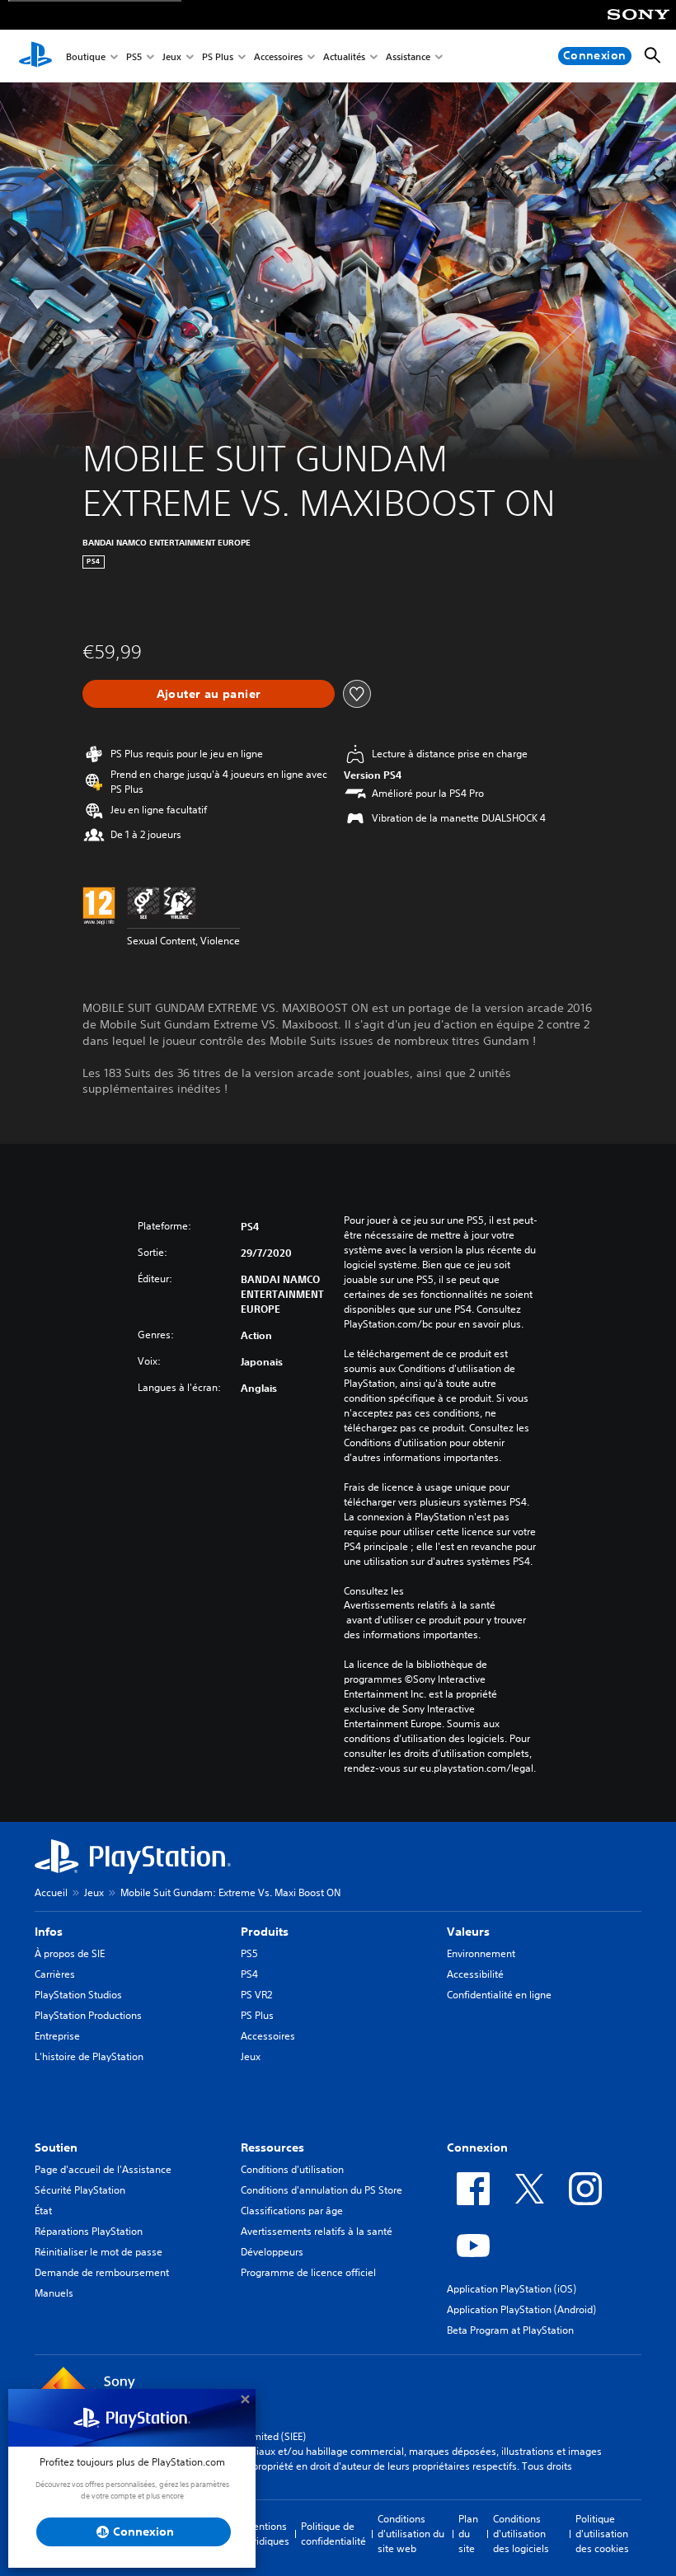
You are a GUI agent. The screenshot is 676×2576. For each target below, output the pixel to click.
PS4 (249, 1974)
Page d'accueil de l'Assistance (103, 2169)
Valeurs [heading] (468, 1932)
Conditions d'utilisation (292, 2169)
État (43, 2211)
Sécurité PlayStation (80, 2190)
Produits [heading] (265, 1932)
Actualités (344, 56)
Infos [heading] (49, 1932)
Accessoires (278, 56)
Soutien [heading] (56, 2147)
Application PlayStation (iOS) (512, 2289)
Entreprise (57, 2036)
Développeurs (272, 2252)
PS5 (134, 56)
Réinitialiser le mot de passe (99, 2252)
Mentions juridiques (267, 2534)
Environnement (481, 1953)
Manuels (54, 2293)
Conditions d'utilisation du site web (411, 2534)
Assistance (408, 56)
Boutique (86, 56)
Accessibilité (475, 1974)
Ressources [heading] (272, 2147)
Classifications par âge (292, 2211)
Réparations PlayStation (89, 2231)
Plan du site (468, 2534)
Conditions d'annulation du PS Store (322, 2190)
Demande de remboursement (102, 2272)
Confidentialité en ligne (499, 1995)
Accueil (51, 1892)
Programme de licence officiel (308, 2272)
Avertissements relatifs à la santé (420, 1605)
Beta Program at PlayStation (510, 2330)
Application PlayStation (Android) (521, 2309)
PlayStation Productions (88, 2015)
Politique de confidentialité (333, 2534)
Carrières (55, 1974)
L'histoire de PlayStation (89, 2056)
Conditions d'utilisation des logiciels (521, 2534)
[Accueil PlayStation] (35, 56)
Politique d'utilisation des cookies (602, 2534)
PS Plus (218, 56)
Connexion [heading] (477, 2147)
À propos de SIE (70, 1953)
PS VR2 (256, 1995)
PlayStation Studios (78, 1995)
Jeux (172, 56)
